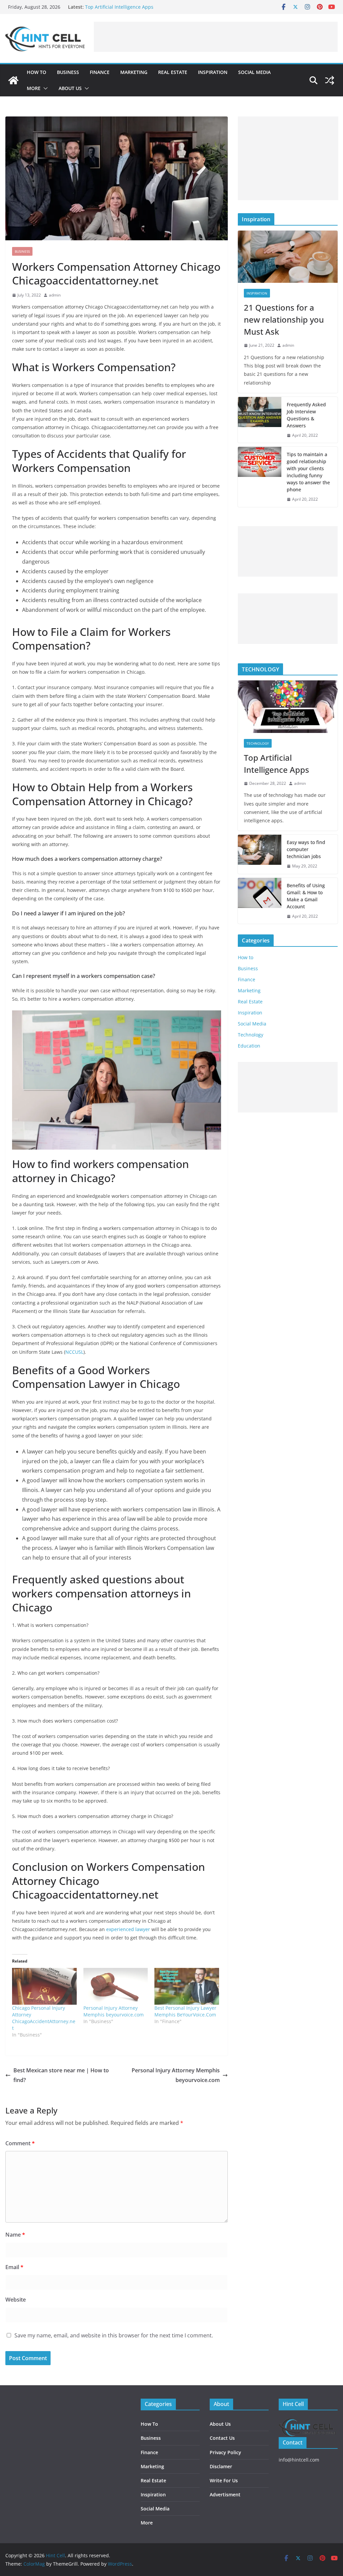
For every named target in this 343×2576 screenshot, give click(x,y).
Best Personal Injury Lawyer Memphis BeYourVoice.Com (185, 2011)
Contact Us (222, 2438)
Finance (100, 72)
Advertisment (225, 2495)
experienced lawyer (128, 1929)
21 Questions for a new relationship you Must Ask (284, 319)
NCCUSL (74, 1352)
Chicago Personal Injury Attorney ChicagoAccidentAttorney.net (44, 2018)
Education (249, 1046)
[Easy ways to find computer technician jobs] (260, 854)
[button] (44, 88)
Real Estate (173, 72)
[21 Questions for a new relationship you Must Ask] (288, 257)
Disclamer (221, 2466)
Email (14, 2267)
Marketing (134, 72)
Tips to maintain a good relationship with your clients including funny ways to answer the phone (308, 472)
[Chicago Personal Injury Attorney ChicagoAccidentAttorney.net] (44, 1986)
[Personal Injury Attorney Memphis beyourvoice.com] (116, 1986)
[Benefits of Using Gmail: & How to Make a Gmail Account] (260, 901)
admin (55, 295)
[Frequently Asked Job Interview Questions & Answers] (260, 420)
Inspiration (213, 72)
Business (68, 72)
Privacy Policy (225, 2452)
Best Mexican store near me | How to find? (61, 2075)
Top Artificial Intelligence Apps (119, 7)
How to (37, 72)
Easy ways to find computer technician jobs (306, 849)
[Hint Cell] (13, 80)
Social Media (254, 72)
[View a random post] (330, 80)
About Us (70, 88)
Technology (258, 743)
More (34, 88)
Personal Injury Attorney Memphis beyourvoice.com (114, 2011)
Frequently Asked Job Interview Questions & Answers (306, 415)
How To (149, 2424)
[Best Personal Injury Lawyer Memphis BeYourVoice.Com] (187, 1986)
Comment (20, 2143)
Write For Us (224, 2480)
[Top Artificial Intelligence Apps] (288, 707)
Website (16, 2300)
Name (15, 2235)
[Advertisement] (216, 37)
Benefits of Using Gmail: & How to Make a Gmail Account (306, 896)
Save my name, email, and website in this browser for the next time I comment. (114, 2335)
